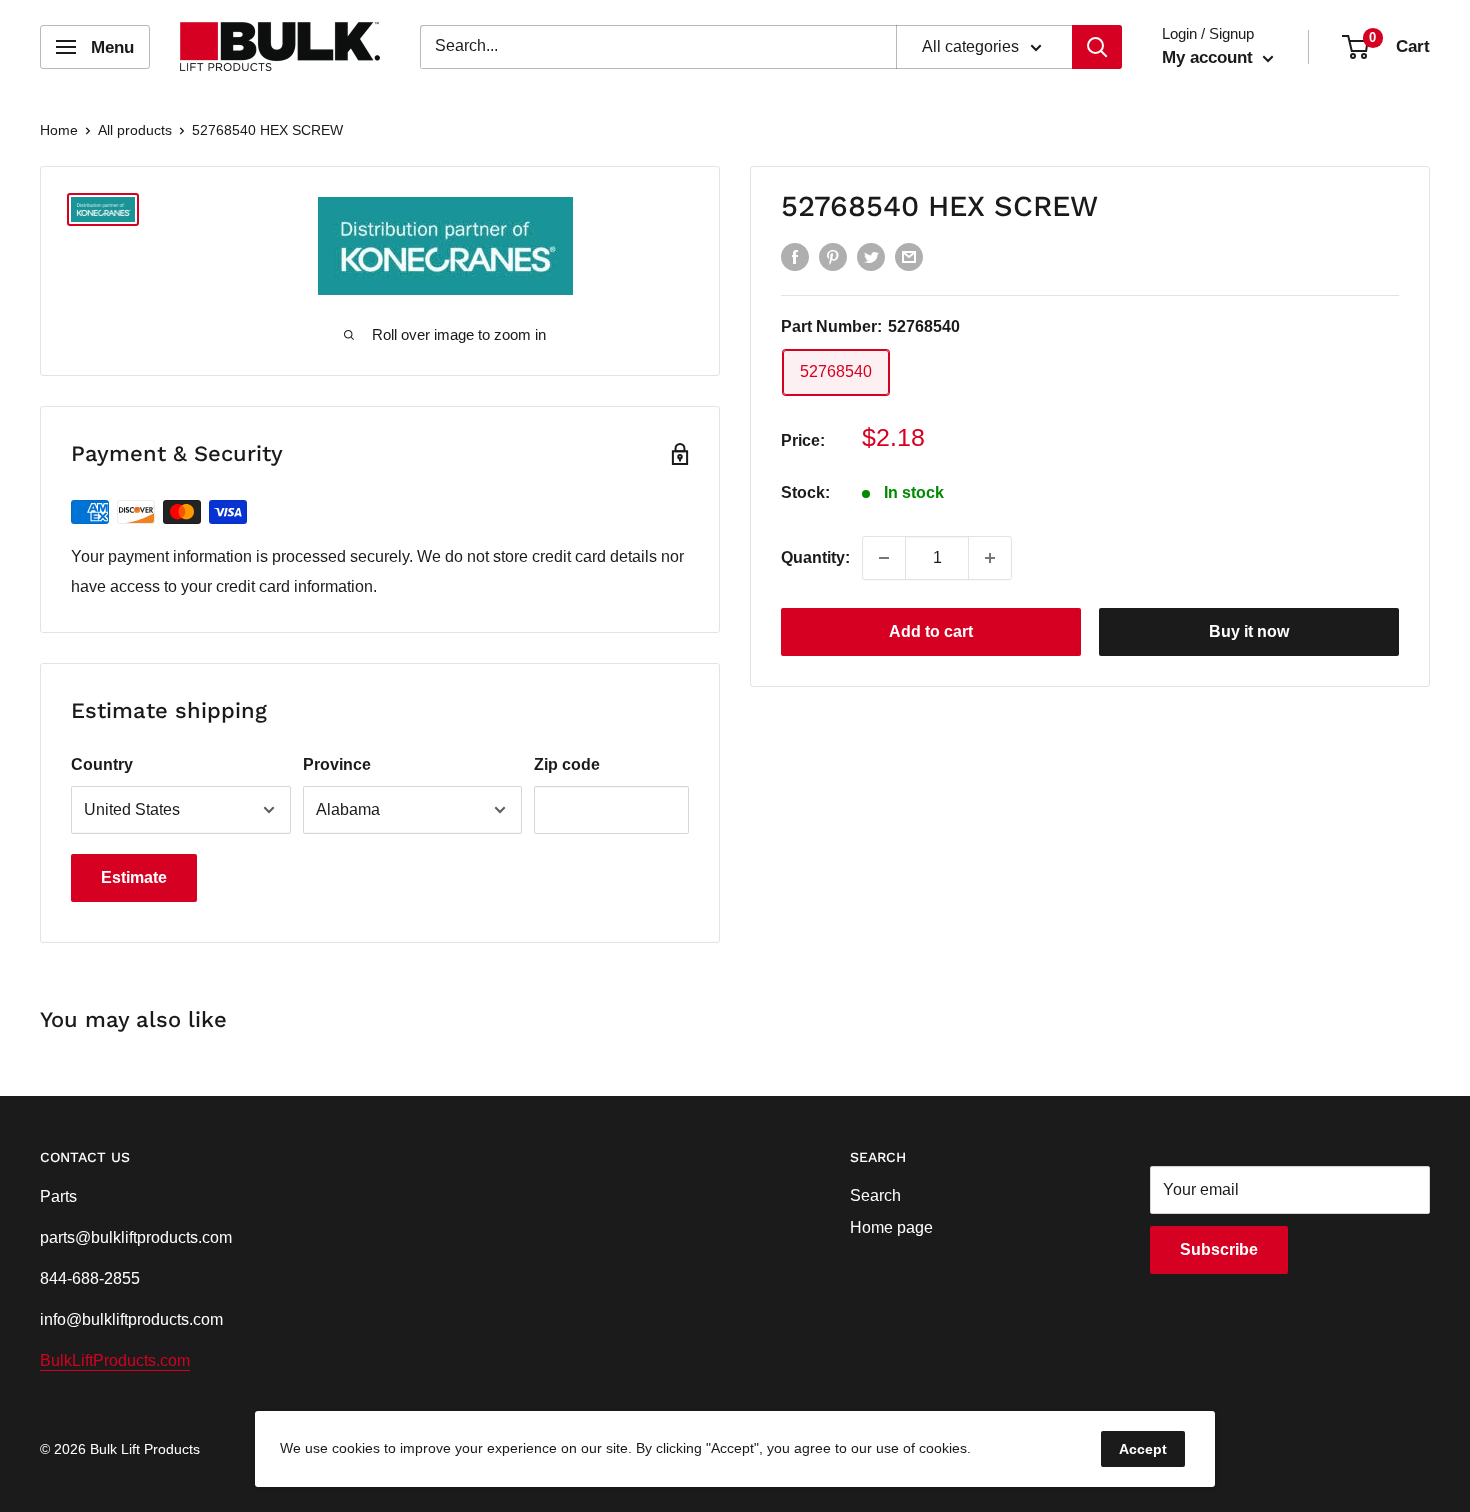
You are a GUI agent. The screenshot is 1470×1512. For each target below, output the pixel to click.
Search (875, 1195)
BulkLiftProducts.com (115, 1360)
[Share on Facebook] (795, 256)
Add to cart (931, 631)
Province (337, 764)
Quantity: (815, 557)
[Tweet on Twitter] (871, 256)
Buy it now (1249, 631)
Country (102, 764)
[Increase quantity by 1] (990, 558)
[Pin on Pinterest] (833, 256)
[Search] (1097, 47)
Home (59, 130)
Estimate (134, 877)
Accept (1143, 1449)
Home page (891, 1227)
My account (1210, 57)
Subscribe (1219, 1249)
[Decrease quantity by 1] (884, 558)
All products (135, 130)
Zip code (567, 764)
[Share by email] (909, 256)
